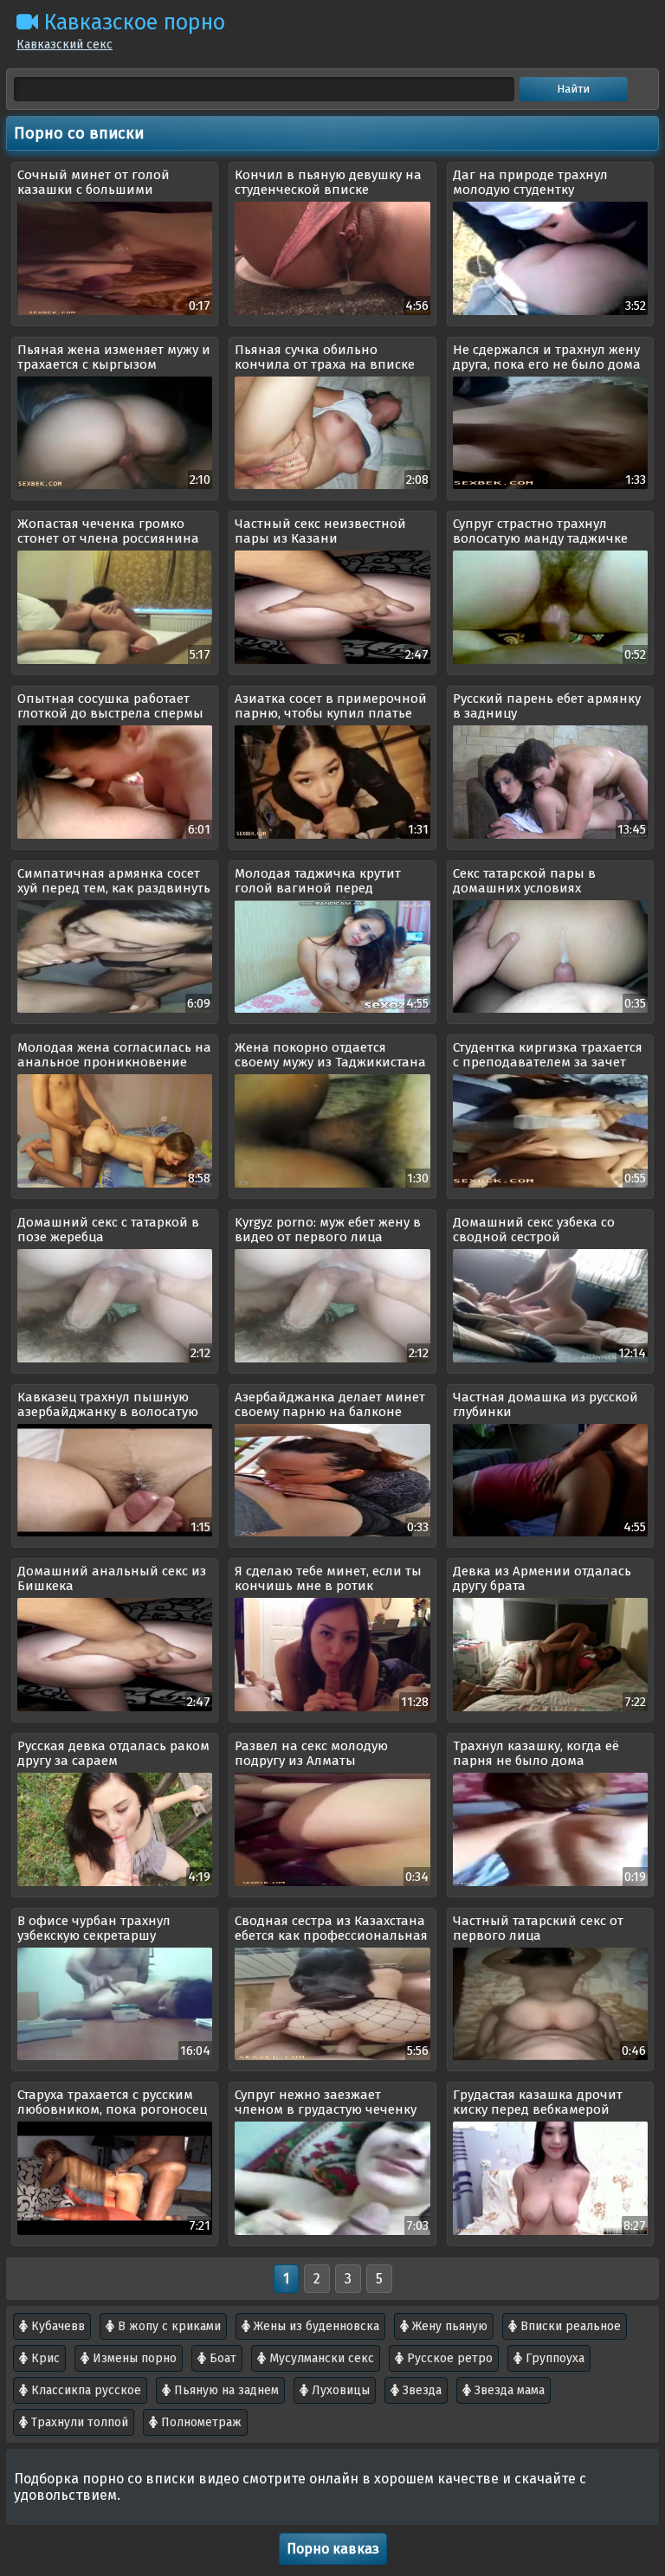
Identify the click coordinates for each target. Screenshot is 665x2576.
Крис (44, 2358)
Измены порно (133, 2358)
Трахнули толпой (78, 2422)
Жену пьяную (448, 2326)
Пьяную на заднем (225, 2390)
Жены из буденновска (315, 2326)
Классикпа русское (84, 2390)
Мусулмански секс (320, 2358)
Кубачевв (56, 2326)
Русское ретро (448, 2358)
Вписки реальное (569, 2326)
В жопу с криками (168, 2326)
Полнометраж (200, 2422)
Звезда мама (508, 2390)
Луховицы (339, 2390)
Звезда (420, 2390)
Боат (221, 2358)
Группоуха (553, 2358)
